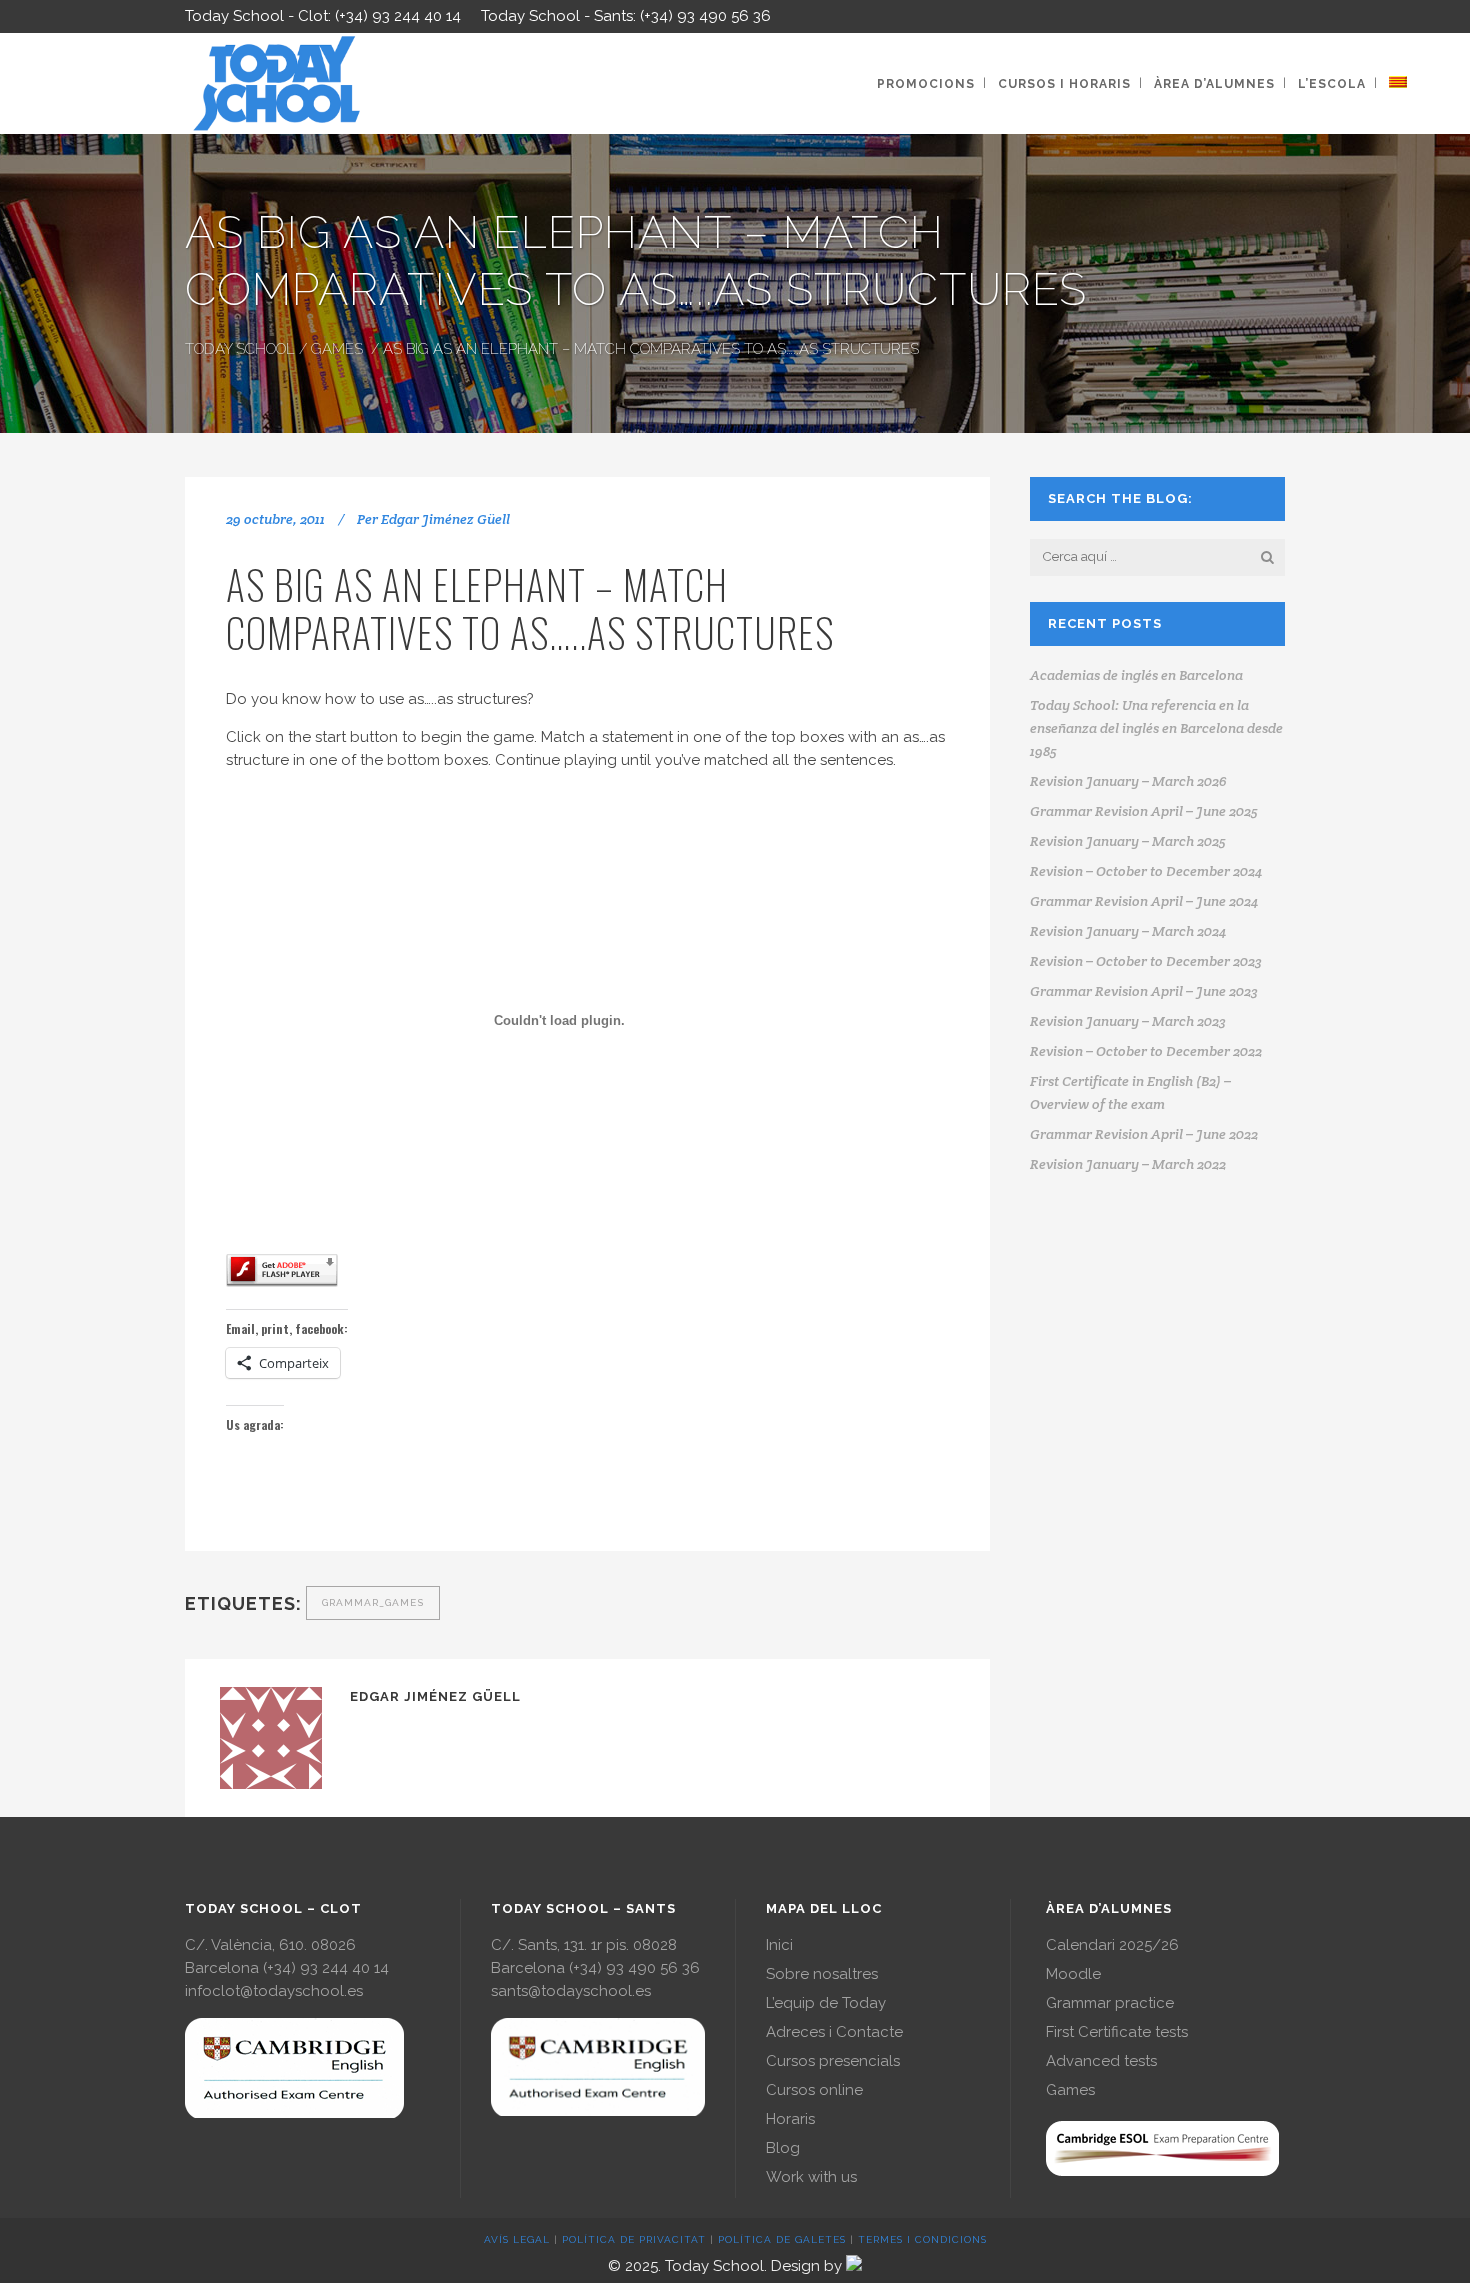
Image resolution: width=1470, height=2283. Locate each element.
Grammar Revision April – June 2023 (1144, 991)
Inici (779, 1945)
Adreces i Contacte (834, 2032)
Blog (783, 2148)
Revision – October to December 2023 (1146, 961)
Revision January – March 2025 (1128, 841)
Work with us (811, 2177)
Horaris (790, 2119)
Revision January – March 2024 (1128, 931)
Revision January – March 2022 (1128, 1164)
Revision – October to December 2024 (1146, 871)
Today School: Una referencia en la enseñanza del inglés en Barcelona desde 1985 (1156, 728)
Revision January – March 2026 (1128, 781)
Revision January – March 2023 (1128, 1021)
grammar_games (373, 1602)
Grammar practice (1110, 2003)
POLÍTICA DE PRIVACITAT (634, 2239)
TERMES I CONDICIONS (922, 2239)
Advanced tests (1101, 2061)
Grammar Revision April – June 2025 (1144, 811)
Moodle (1073, 1974)
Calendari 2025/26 (1112, 1945)
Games (337, 349)
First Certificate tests (1117, 2032)
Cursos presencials (833, 2061)
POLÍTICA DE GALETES (782, 2239)
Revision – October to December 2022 (1146, 1051)
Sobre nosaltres (822, 1974)
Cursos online (814, 2090)
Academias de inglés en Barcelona (1136, 675)
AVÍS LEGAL (517, 2239)
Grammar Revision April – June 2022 (1144, 1134)
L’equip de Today (826, 2003)
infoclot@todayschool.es (274, 1991)
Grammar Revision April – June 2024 (1144, 901)
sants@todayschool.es (571, 1991)
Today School (240, 349)
